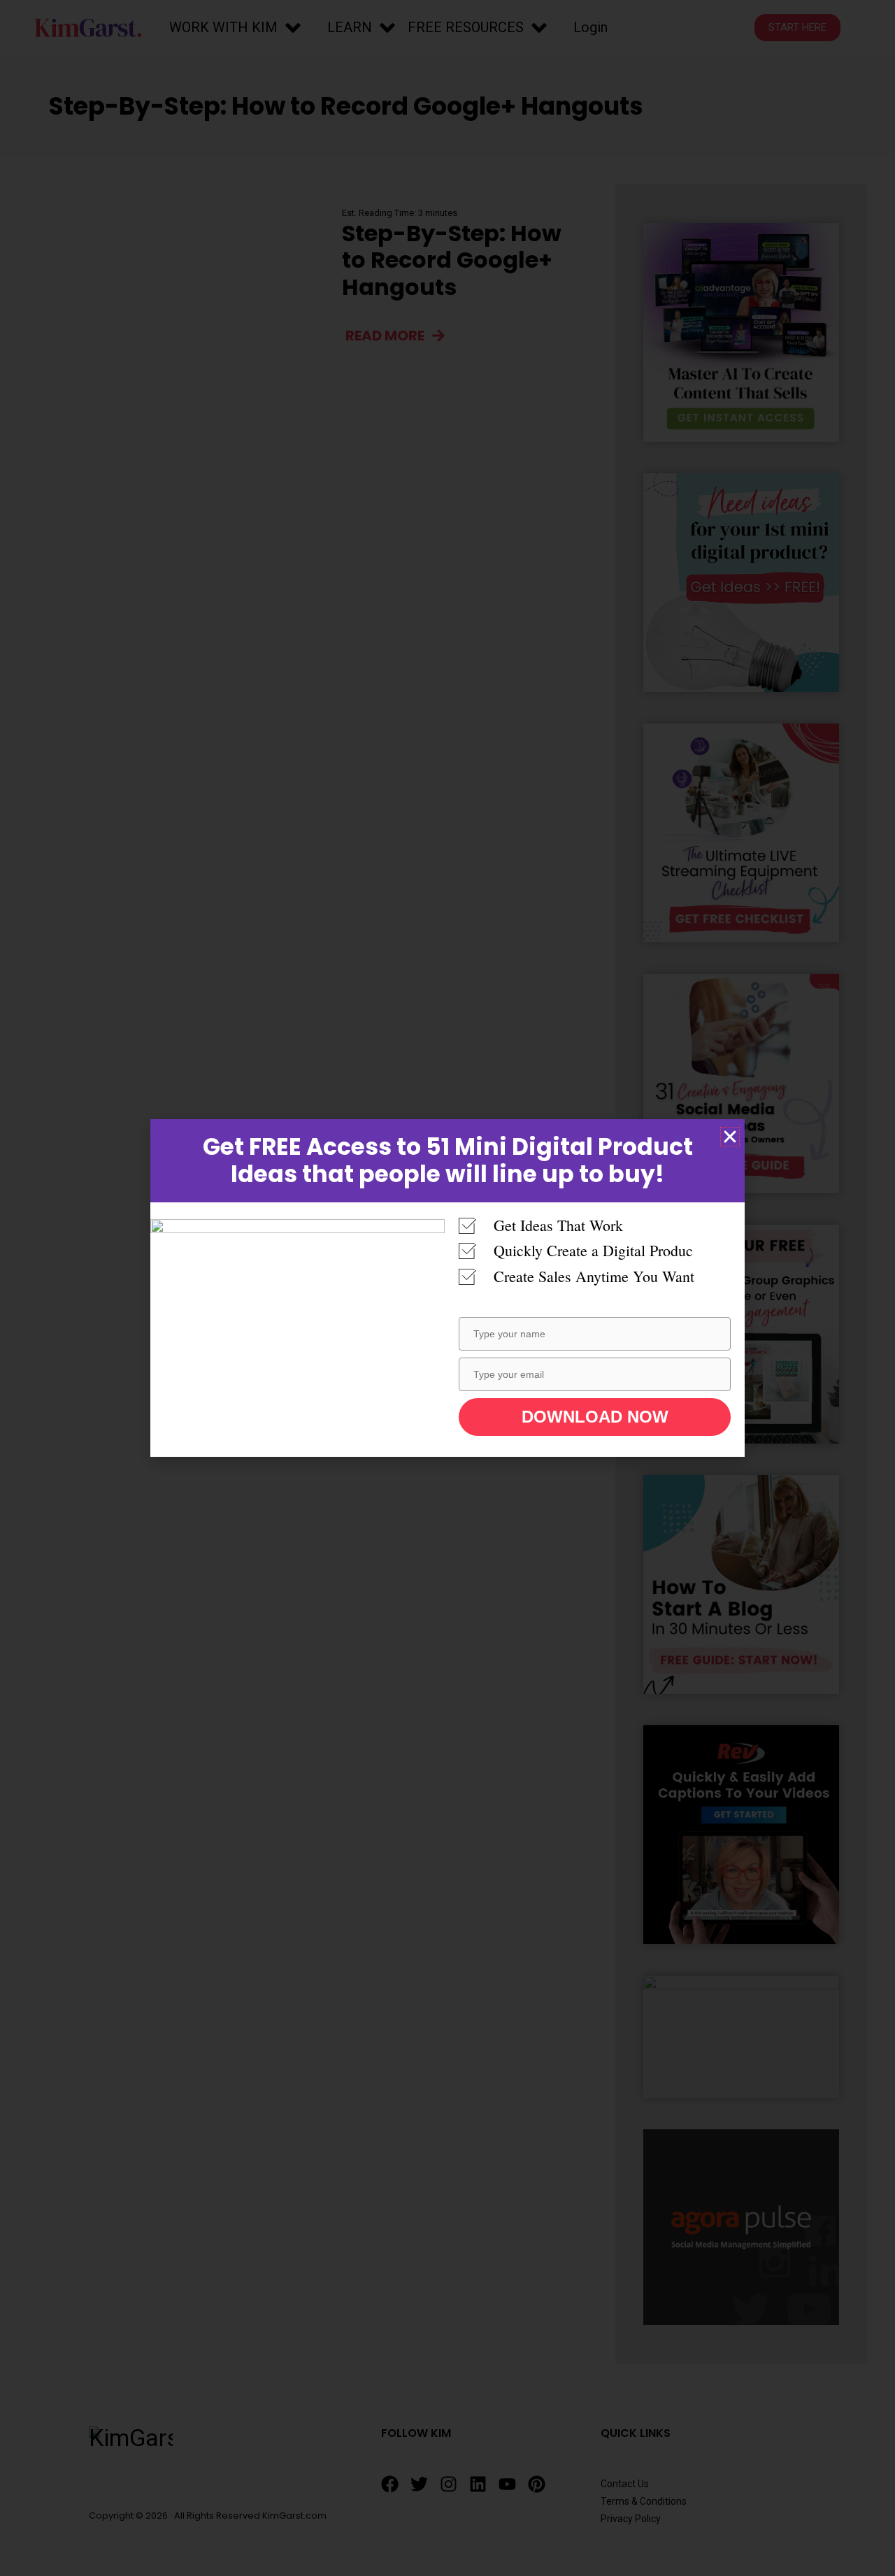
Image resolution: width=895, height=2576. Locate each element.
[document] (447, 1288)
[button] (730, 1137)
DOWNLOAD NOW (595, 1417)
